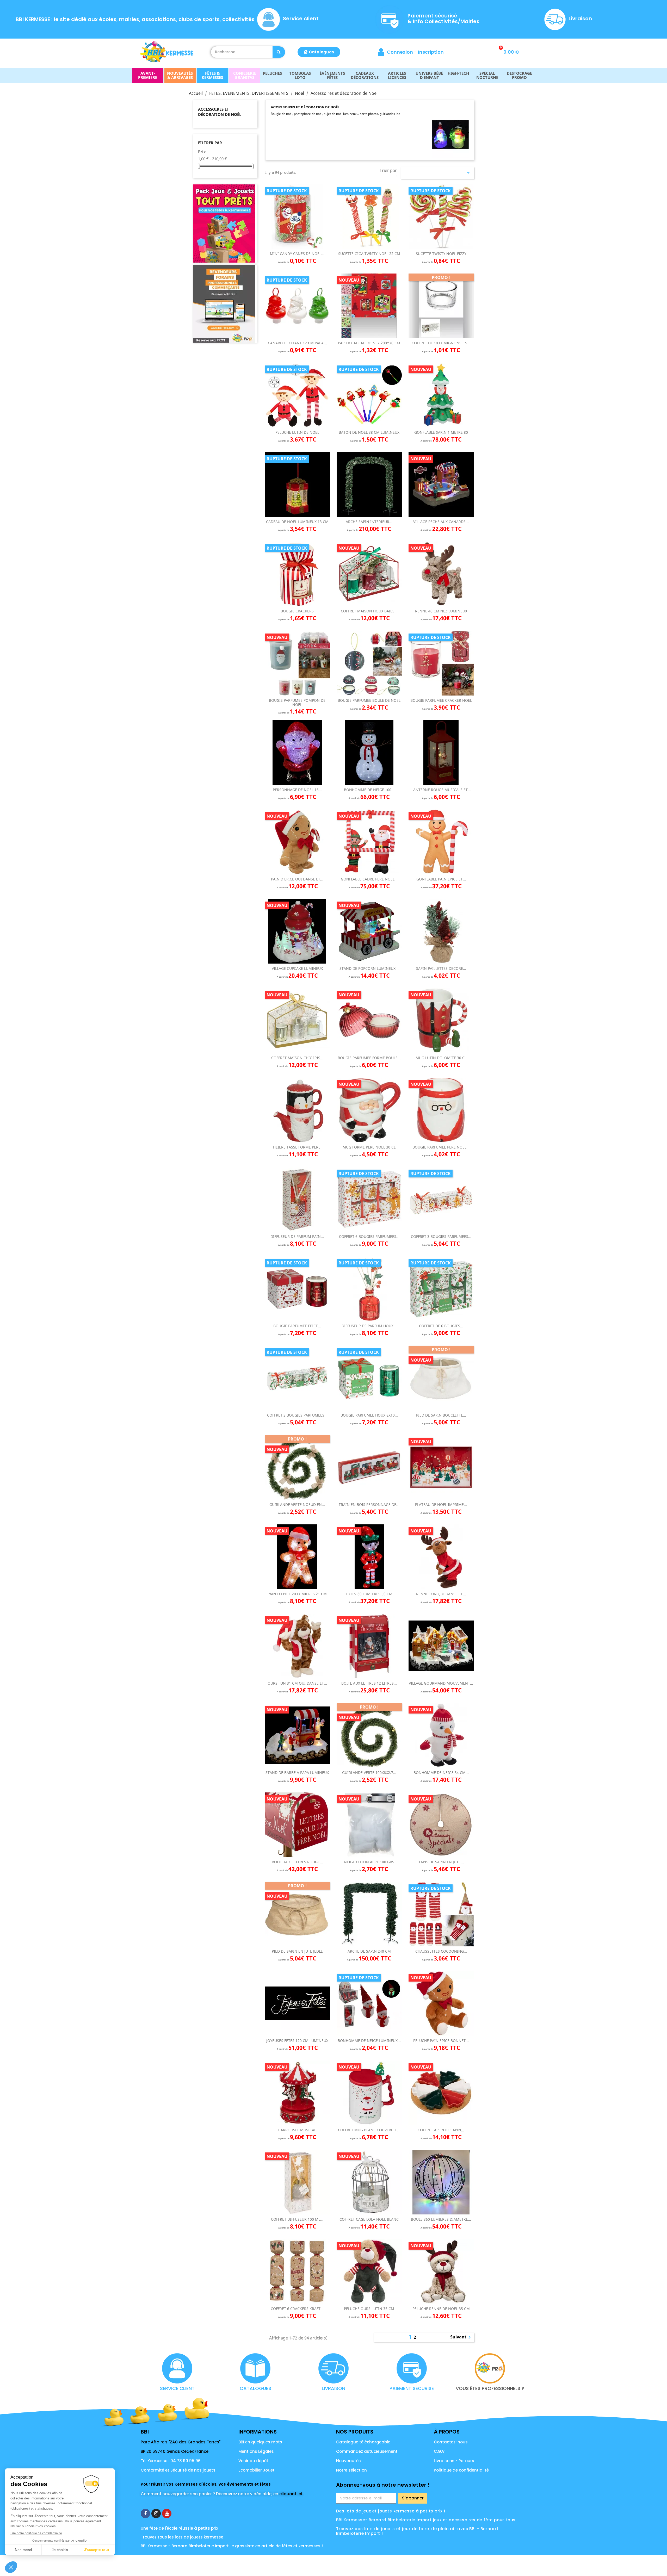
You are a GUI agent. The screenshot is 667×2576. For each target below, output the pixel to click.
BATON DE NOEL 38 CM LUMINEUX (369, 432)
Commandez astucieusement (367, 2451)
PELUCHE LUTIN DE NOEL (297, 432)
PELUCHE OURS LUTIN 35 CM (369, 2309)
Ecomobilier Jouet (257, 2470)
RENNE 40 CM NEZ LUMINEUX (441, 611)
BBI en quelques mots (260, 2442)
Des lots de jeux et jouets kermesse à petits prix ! (391, 2511)
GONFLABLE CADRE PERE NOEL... (369, 879)
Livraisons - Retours (454, 2461)
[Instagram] (156, 2513)
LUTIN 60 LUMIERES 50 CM (369, 1594)
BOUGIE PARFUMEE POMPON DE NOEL (297, 702)
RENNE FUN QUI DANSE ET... (441, 1594)
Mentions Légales (256, 2451)
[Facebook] (145, 2513)
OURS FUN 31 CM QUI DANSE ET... (297, 1683)
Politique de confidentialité (461, 2470)
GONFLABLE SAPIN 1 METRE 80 (441, 432)
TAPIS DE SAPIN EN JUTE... (441, 1862)
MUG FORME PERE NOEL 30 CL (369, 1147)
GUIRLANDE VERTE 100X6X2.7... (369, 1773)
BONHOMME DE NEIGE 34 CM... (441, 1773)
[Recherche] (279, 52)
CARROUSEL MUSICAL (297, 2130)
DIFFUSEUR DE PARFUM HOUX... (369, 1326)
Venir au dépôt (253, 2461)
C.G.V (439, 2451)
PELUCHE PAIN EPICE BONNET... (441, 2041)
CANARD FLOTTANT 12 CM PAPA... (297, 343)
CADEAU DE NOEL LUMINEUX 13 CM (297, 522)
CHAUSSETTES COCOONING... (441, 1951)
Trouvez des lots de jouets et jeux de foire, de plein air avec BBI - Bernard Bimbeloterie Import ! (417, 2531)
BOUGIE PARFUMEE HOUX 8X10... (369, 1415)
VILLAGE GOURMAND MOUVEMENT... (441, 1683)
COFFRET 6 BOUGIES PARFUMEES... (369, 1236)
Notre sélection (351, 2470)
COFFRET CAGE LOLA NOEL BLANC (369, 2219)
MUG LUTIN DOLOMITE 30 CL (441, 1058)
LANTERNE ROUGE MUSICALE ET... (441, 790)
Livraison (580, 18)
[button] (319, 52)
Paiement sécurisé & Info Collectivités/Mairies (443, 18)
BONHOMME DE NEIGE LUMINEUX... (369, 2041)
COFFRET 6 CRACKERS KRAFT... (297, 2309)
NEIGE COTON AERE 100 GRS (369, 1862)
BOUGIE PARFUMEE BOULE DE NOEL (369, 700)
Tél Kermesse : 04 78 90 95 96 (171, 2461)
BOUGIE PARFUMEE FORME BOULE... (369, 1058)
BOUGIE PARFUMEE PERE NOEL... (441, 1147)
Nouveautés (348, 2461)
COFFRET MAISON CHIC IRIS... (297, 1058)
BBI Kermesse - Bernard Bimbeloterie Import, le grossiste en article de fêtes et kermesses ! (232, 2546)
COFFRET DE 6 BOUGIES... (441, 1326)
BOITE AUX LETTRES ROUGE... (297, 1862)
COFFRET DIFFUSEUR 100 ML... (297, 2219)
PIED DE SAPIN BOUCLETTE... (441, 1415)
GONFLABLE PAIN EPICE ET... (441, 879)
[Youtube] (167, 2513)
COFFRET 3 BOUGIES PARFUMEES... (441, 1236)
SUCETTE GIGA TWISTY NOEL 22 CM (369, 254)
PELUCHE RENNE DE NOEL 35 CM (441, 2309)
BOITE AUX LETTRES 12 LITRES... (369, 1683)
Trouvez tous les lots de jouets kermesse (182, 2537)
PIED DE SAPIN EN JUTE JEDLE (297, 1951)
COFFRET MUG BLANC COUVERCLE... (369, 2130)
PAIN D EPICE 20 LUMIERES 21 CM (297, 1594)
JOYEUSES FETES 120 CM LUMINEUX (297, 2041)
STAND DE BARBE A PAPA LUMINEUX (297, 1773)
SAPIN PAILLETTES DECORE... (441, 968)
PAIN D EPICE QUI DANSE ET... (297, 879)
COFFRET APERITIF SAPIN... (441, 2130)
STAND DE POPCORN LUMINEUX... (369, 968)
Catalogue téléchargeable (363, 2442)
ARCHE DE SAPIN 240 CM (369, 1951)
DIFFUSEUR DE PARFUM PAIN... (297, 1236)
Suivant (461, 2337)
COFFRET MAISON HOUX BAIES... (369, 611)
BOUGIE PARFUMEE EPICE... (297, 1326)
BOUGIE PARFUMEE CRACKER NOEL (441, 700)
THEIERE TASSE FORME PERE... (297, 1147)
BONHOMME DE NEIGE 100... (369, 790)
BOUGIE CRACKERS (297, 611)
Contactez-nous (451, 2442)
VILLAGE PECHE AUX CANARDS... (441, 522)
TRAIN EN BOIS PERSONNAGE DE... (369, 1504)
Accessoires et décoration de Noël (220, 112)
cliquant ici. (291, 2494)
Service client (301, 18)
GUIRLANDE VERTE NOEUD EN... (297, 1504)
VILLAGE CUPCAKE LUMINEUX (297, 968)
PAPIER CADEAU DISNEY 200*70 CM (369, 343)
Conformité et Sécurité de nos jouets (178, 2470)
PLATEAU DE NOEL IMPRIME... (441, 1504)
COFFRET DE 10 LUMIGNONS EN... (441, 343)
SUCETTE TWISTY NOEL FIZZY (441, 254)
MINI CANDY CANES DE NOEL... (297, 254)
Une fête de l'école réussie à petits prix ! (181, 2528)
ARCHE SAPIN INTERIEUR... (369, 522)
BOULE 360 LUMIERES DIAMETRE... (441, 2219)
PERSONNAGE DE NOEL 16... (297, 790)
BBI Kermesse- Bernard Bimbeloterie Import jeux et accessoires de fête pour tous (426, 2520)
